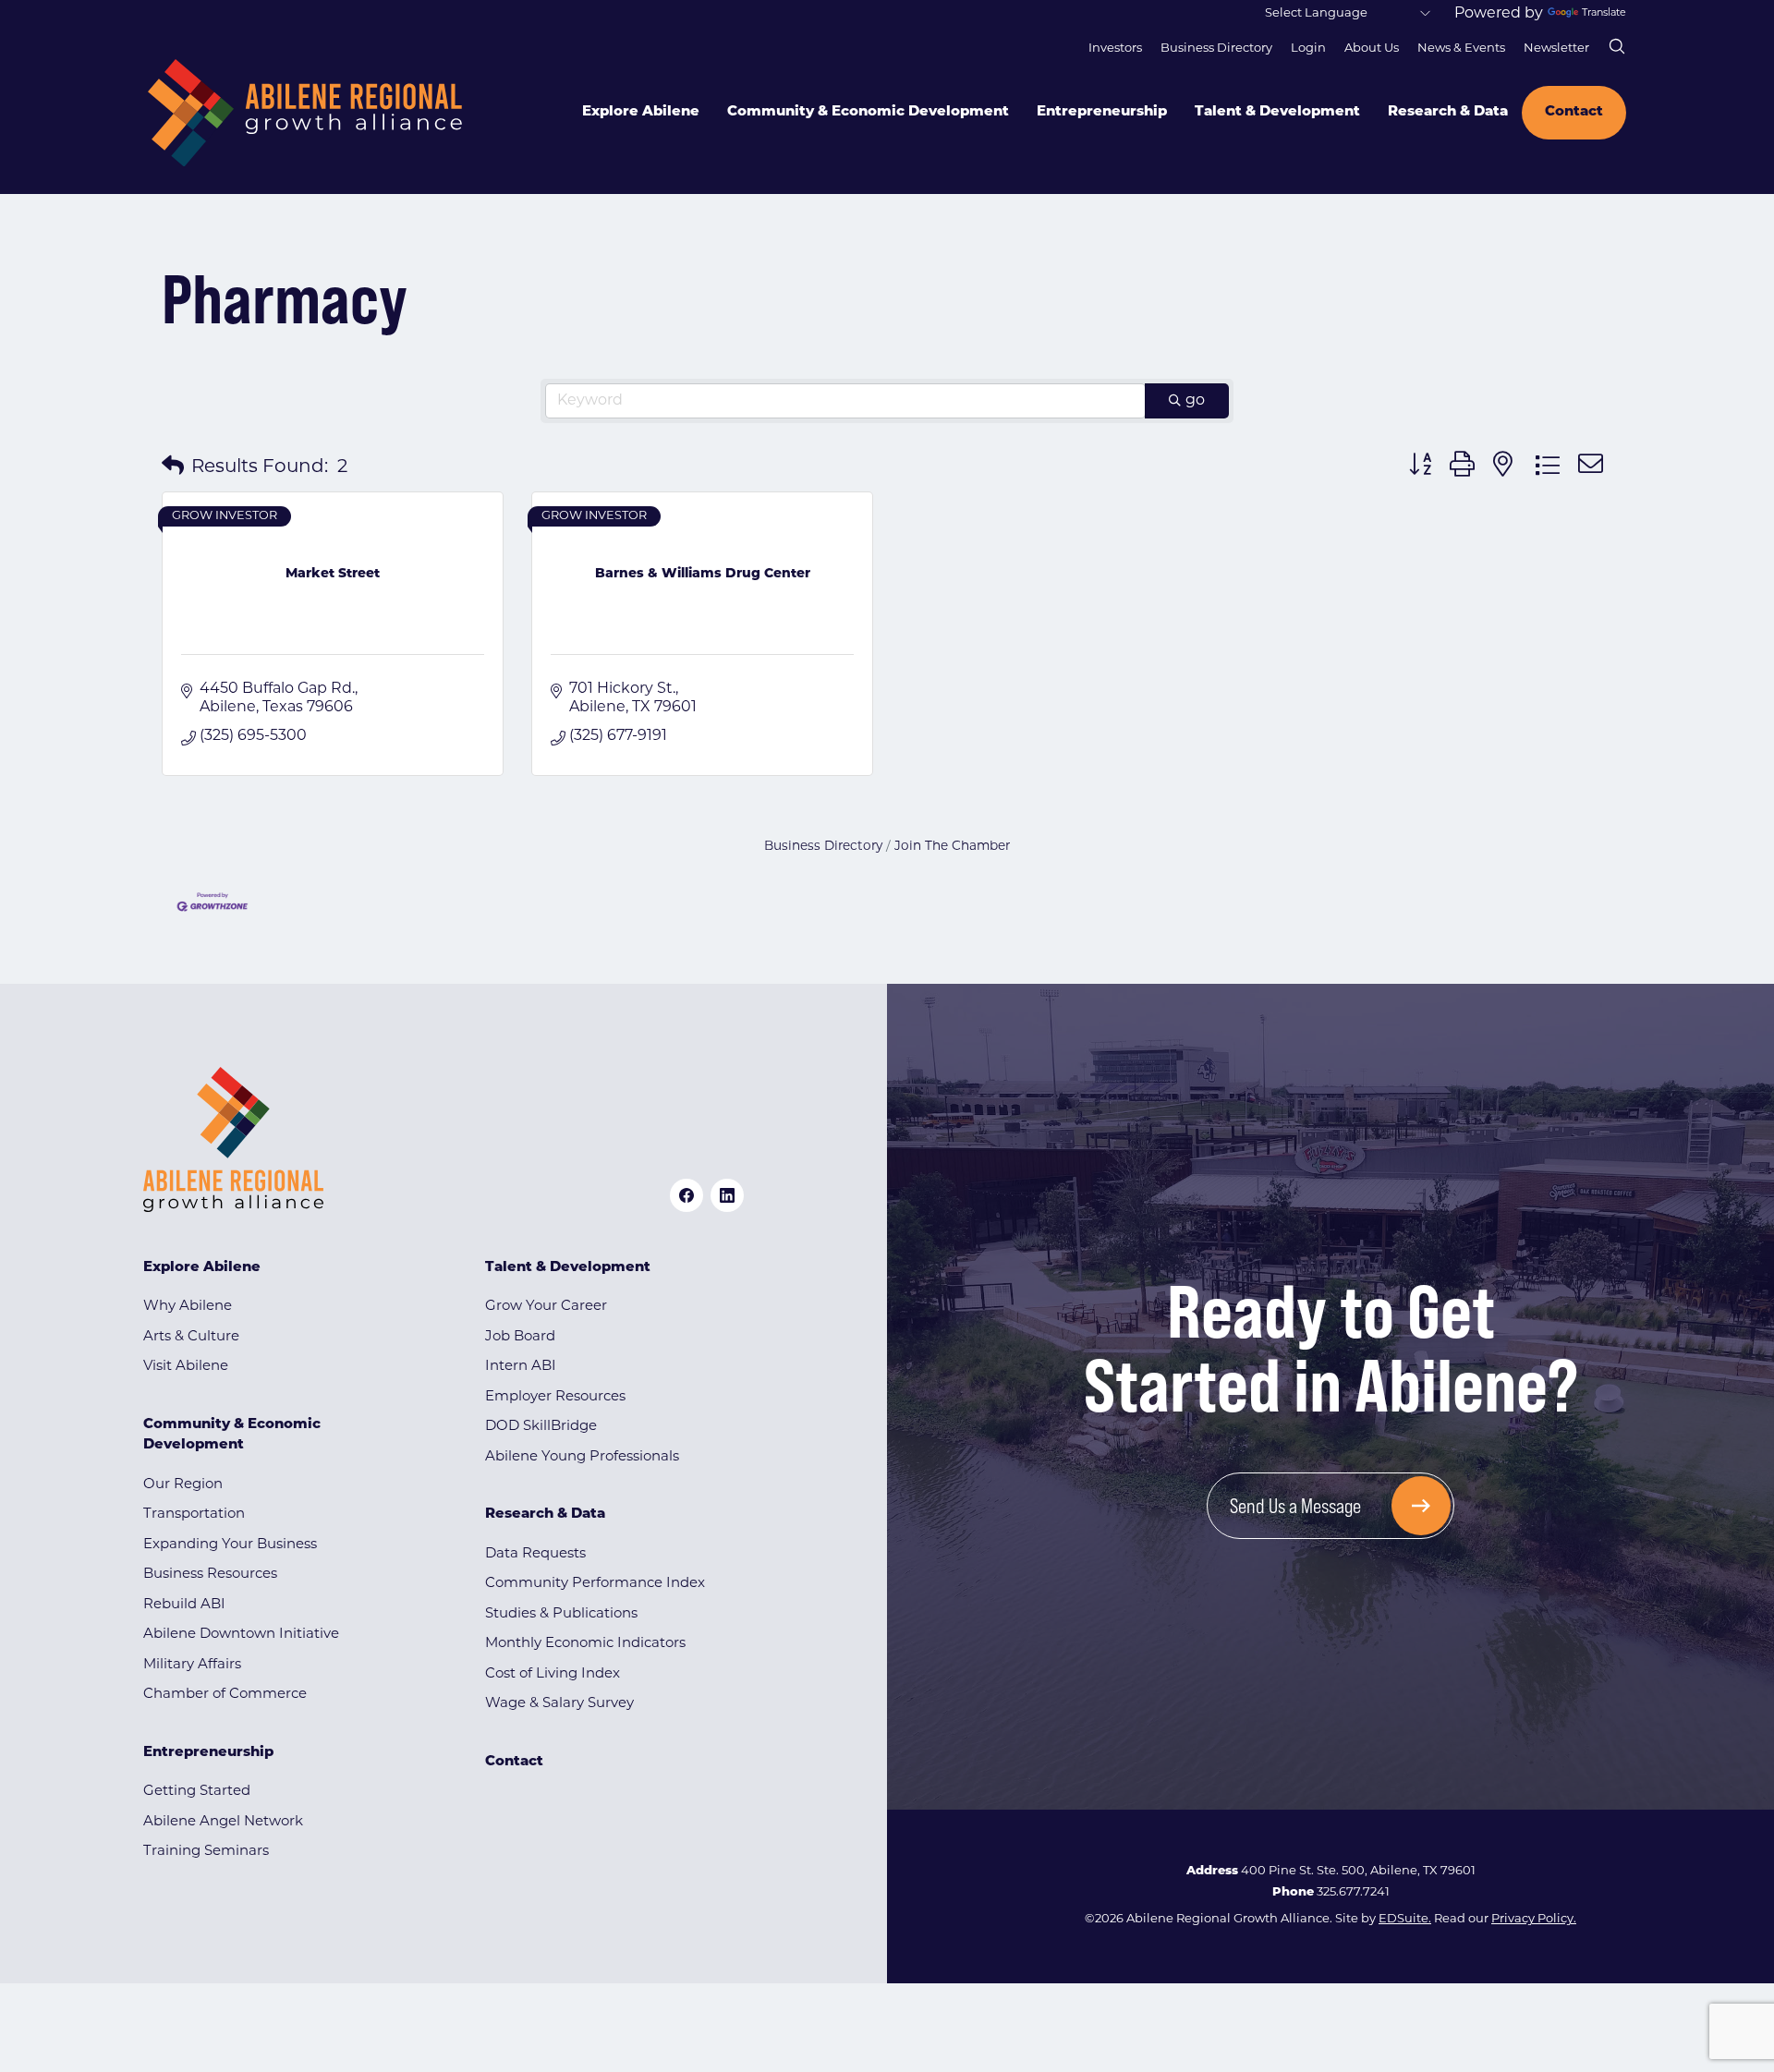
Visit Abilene (186, 1367)
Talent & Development (1277, 112)
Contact (1574, 112)
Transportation (194, 1515)
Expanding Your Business (230, 1545)
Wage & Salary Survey (559, 1704)
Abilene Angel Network (223, 1822)
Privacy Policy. (1534, 1919)
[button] (173, 467)
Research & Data (1448, 112)
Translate (1604, 13)
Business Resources (210, 1575)
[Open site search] (1617, 46)
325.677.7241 (1353, 1892)
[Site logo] (305, 113)
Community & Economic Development (868, 112)
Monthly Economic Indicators (585, 1644)
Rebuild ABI (184, 1605)
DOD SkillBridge (541, 1427)
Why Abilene (188, 1307)
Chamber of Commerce (225, 1695)
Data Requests (535, 1554)
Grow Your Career (546, 1307)
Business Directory (1216, 48)
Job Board (520, 1337)
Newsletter (1556, 48)
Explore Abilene (641, 112)
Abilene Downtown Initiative (241, 1635)
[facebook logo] (687, 1195)
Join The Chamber (952, 847)
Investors (1115, 48)
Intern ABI (521, 1367)
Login (1308, 48)
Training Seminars (206, 1852)
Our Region (183, 1485)
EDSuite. (1405, 1919)
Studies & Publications (561, 1614)
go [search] (1195, 401)
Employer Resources (555, 1397)
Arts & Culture (191, 1337)
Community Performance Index (595, 1584)
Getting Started (197, 1792)
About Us (1372, 48)
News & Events (1461, 48)
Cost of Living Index (553, 1674)
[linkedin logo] (727, 1195)
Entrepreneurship (1102, 112)
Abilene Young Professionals (582, 1457)
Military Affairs (192, 1665)
